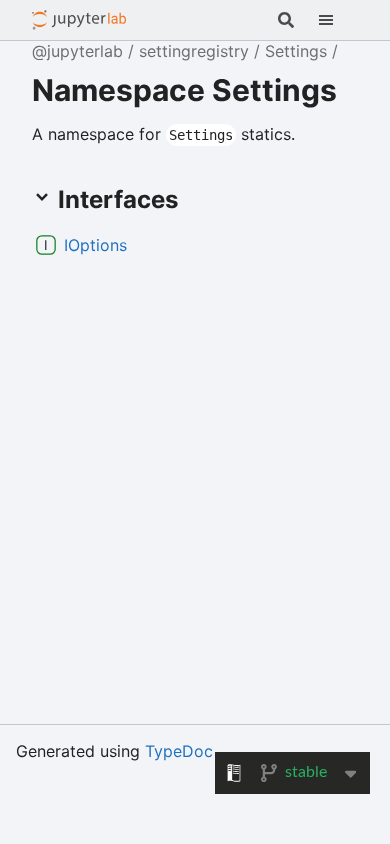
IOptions (95, 245)
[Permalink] (143, 245)
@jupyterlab (79, 20)
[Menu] (338, 20)
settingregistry (194, 51)
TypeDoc (179, 751)
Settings (296, 51)
